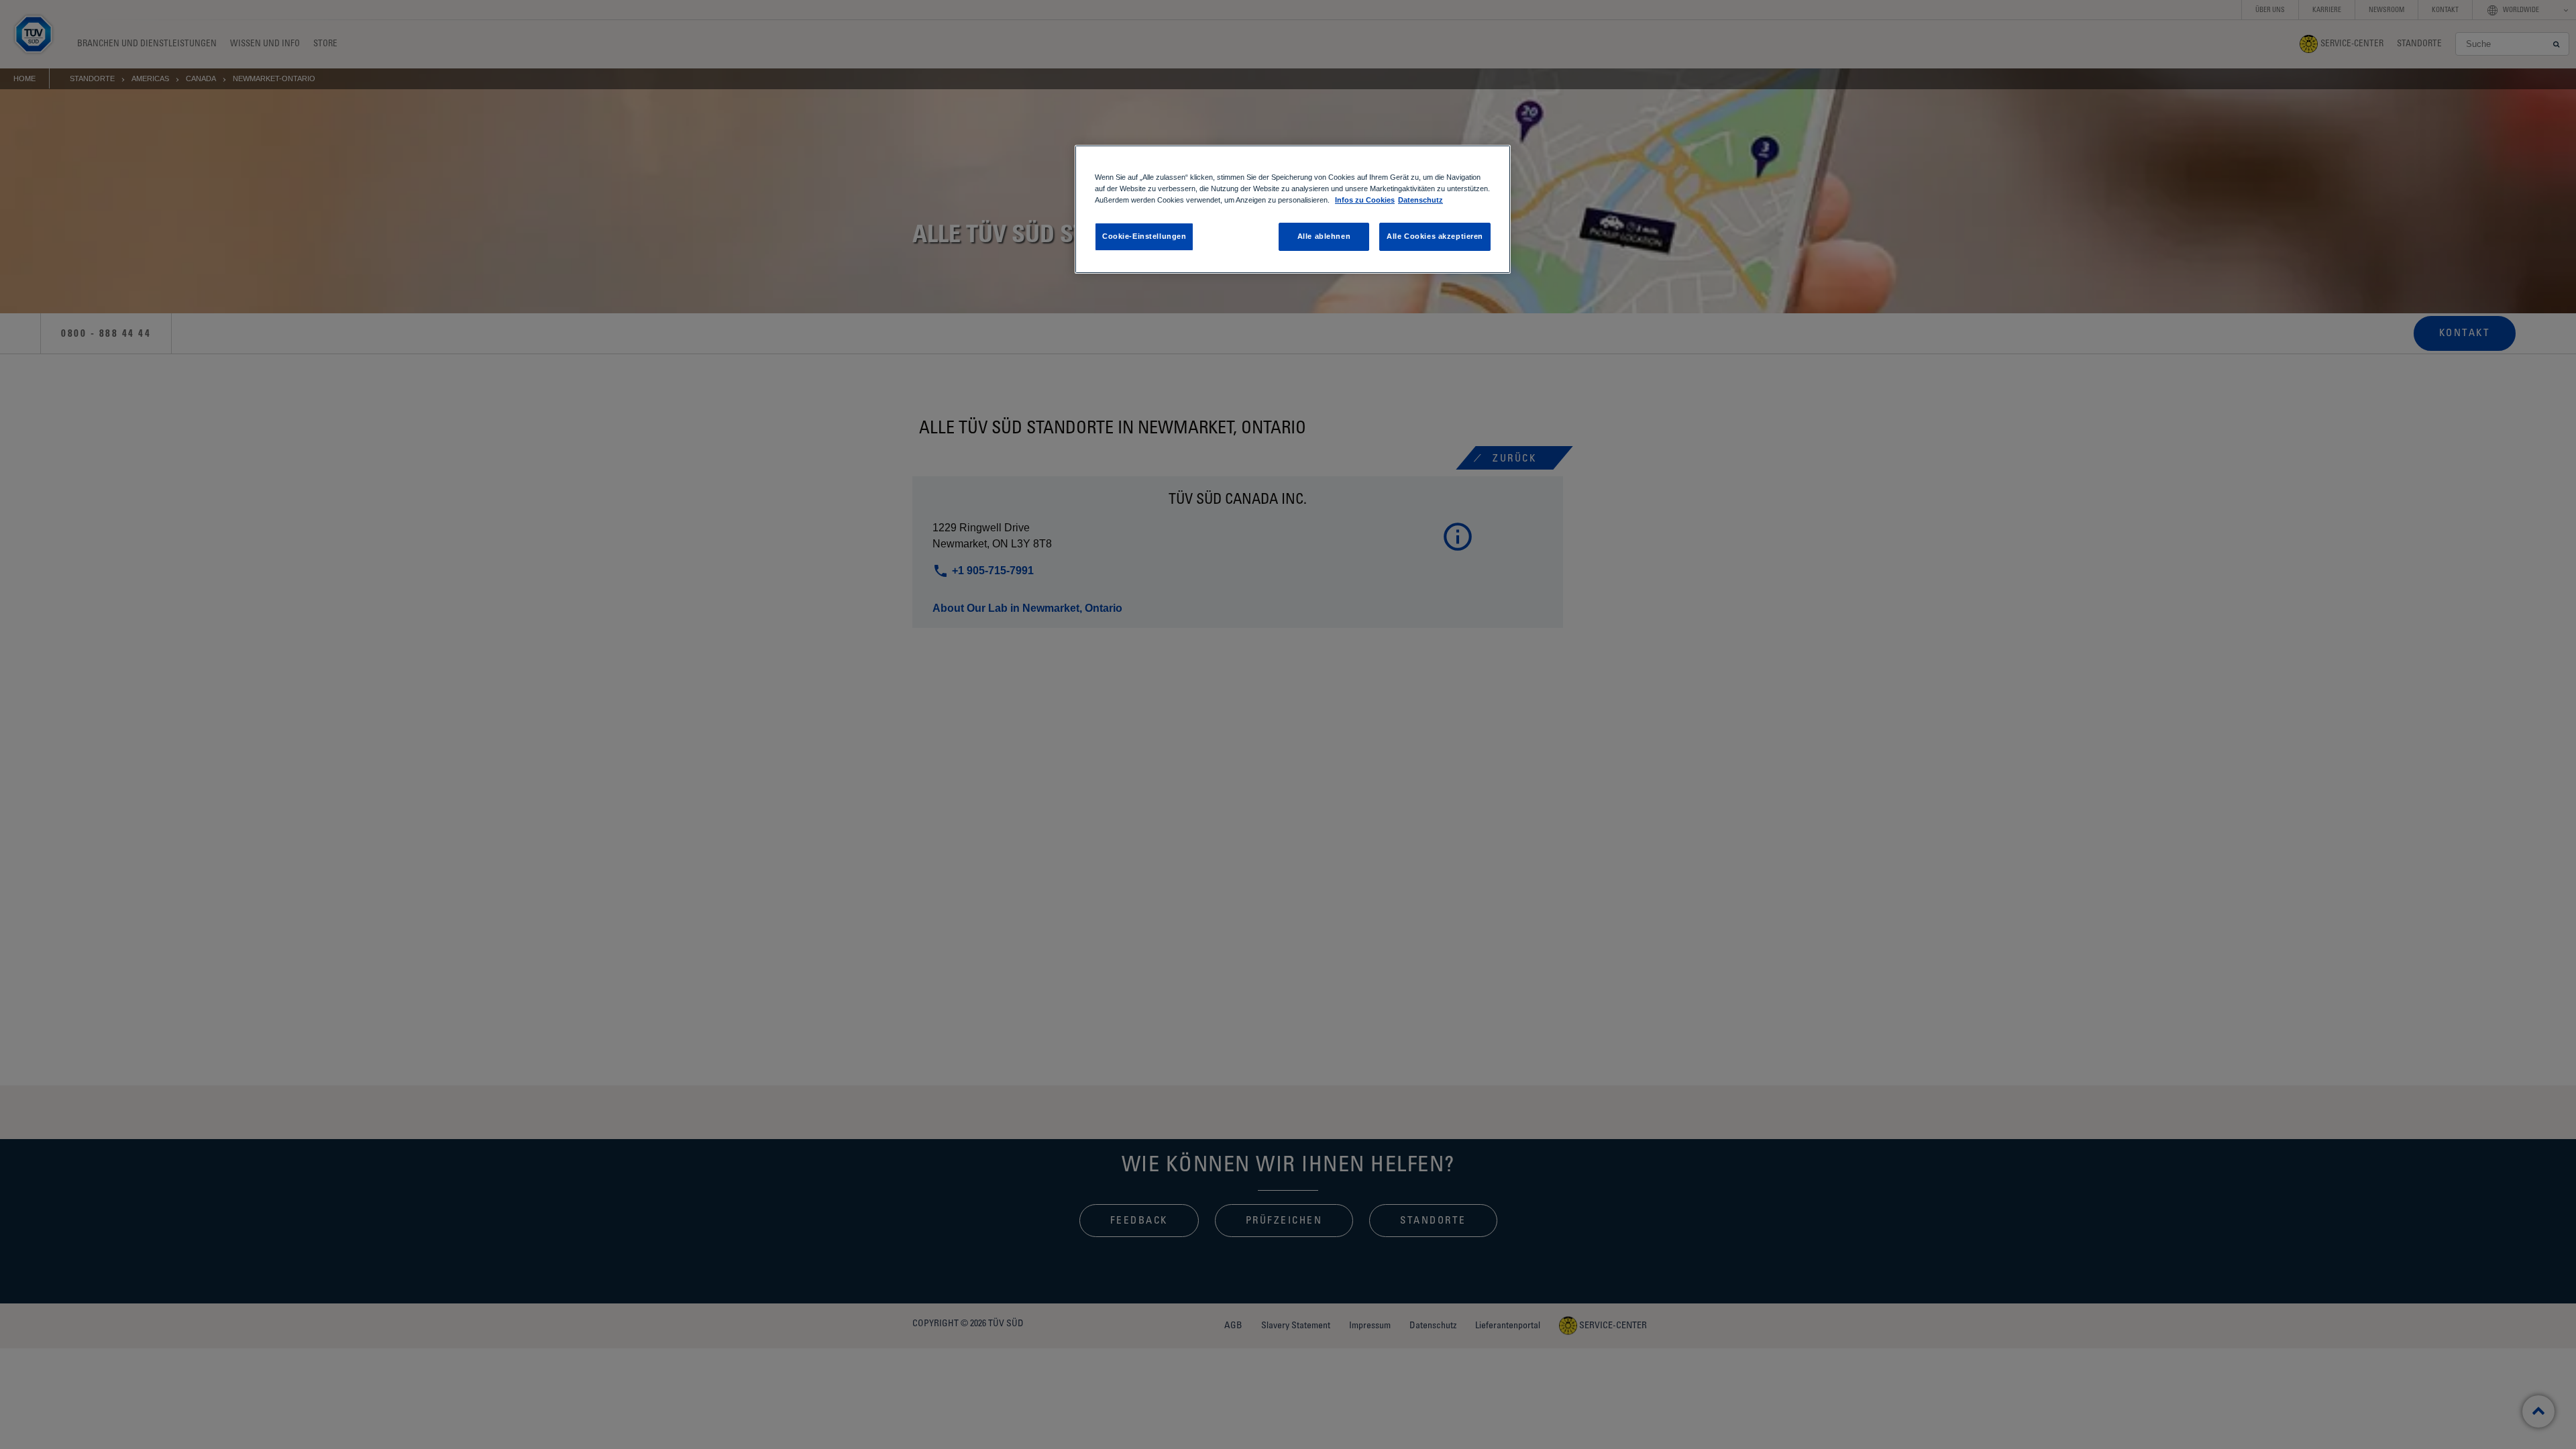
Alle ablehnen (1324, 236)
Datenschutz (1420, 200)
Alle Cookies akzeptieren (1435, 236)
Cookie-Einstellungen (1144, 236)
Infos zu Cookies (1365, 200)
